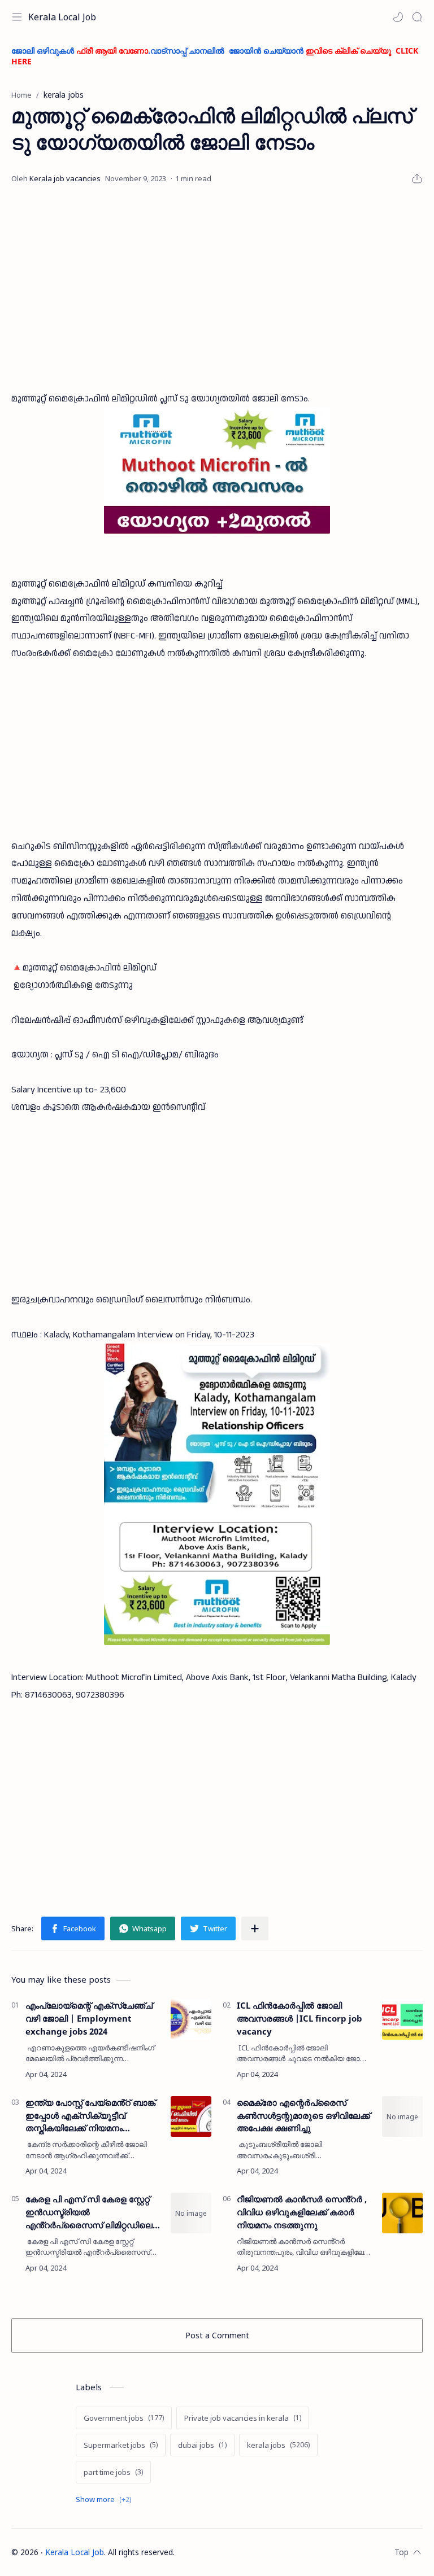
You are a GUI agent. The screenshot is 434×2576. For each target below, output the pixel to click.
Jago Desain (249, 2552)
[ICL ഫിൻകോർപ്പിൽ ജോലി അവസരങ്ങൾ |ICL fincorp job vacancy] (402, 2019)
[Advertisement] (217, 288)
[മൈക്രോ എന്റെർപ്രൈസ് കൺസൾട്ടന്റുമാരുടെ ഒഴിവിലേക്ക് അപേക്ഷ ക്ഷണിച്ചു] (402, 2116)
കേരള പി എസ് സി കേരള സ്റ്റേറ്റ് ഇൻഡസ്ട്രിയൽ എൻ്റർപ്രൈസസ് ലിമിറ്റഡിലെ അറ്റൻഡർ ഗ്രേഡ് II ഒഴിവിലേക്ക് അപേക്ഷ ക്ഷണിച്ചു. (90, 2212)
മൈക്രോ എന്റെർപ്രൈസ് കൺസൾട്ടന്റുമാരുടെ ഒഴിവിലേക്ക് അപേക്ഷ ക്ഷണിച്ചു (303, 2115)
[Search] (417, 17)
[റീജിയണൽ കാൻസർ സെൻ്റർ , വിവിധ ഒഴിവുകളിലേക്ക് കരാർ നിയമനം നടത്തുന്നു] (402, 2213)
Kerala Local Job (62, 17)
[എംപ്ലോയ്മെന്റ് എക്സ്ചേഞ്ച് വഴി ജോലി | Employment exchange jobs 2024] (191, 2019)
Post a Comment (217, 2335)
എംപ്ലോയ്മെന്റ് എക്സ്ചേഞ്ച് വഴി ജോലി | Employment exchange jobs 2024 (89, 2018)
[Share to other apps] (255, 1928)
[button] (398, 17)
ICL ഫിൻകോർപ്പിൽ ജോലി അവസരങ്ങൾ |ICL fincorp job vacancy (300, 2018)
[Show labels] (106, 2500)
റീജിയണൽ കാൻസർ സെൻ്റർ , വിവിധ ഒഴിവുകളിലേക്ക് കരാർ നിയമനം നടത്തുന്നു (302, 2212)
